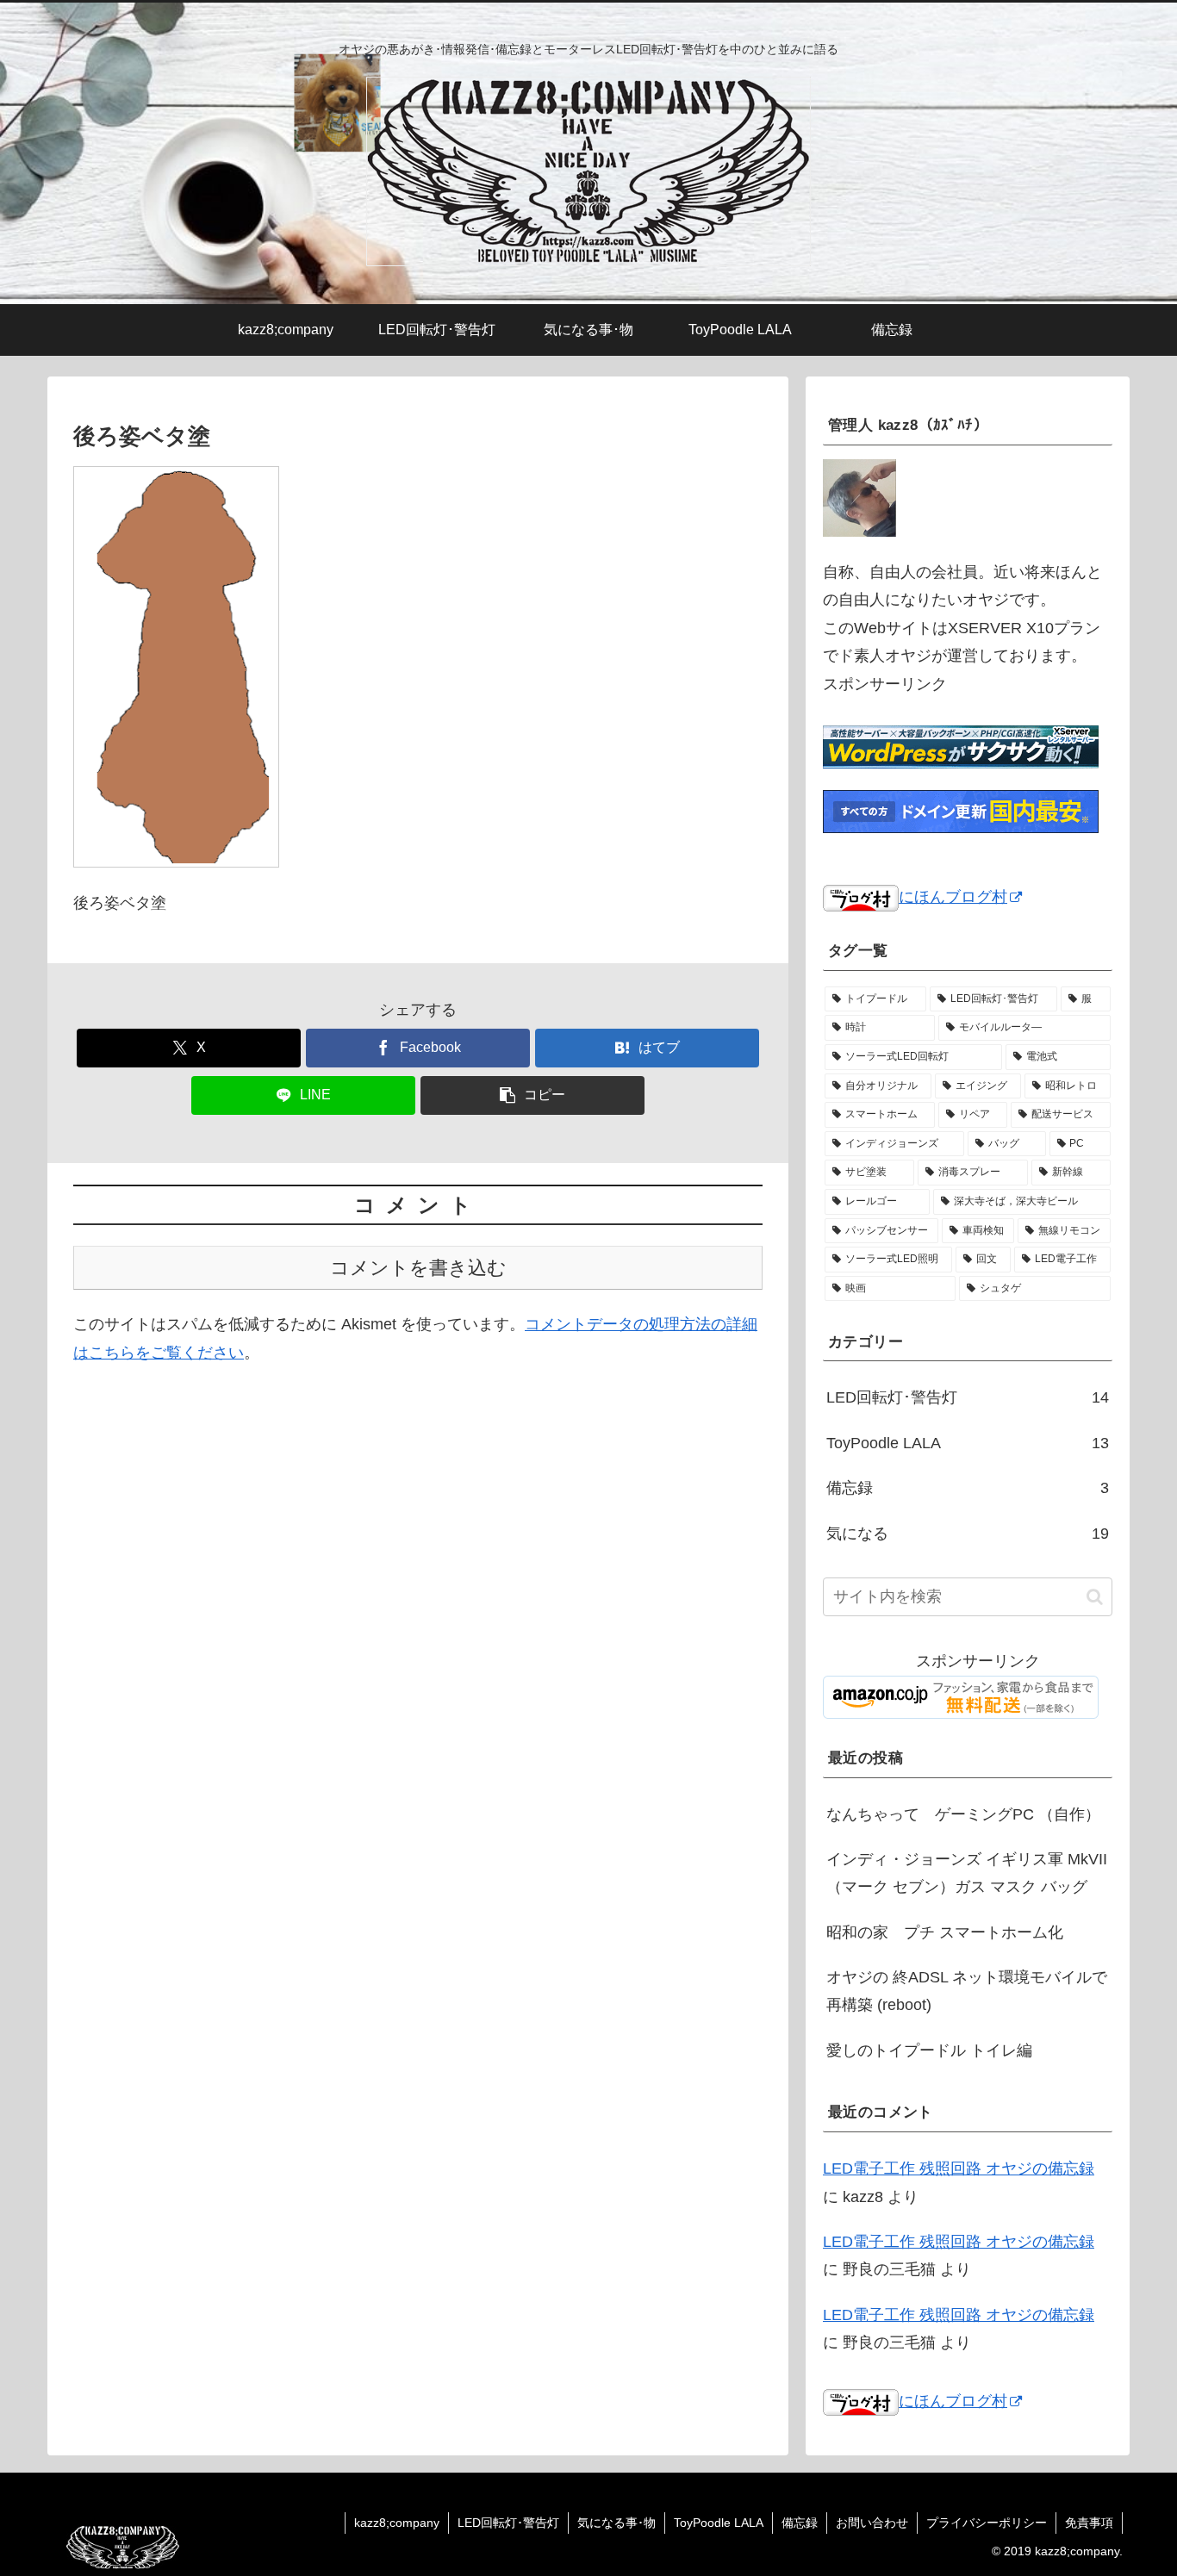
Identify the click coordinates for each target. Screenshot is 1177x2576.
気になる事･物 (617, 2523)
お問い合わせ (872, 2523)
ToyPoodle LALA (719, 2523)
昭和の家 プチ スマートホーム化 (945, 1933)
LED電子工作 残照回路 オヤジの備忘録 (959, 2169)
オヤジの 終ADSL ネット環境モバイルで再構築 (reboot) (967, 1992)
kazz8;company (397, 2523)
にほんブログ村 (953, 897)
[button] (532, 1095)
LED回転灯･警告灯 (508, 2523)
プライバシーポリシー (987, 2523)
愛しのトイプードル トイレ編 (929, 2051)
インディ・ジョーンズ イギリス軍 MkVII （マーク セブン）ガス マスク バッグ (967, 1874)
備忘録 (800, 2523)
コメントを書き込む (418, 1268)
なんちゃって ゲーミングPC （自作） (963, 1814)
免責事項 (1089, 2523)
